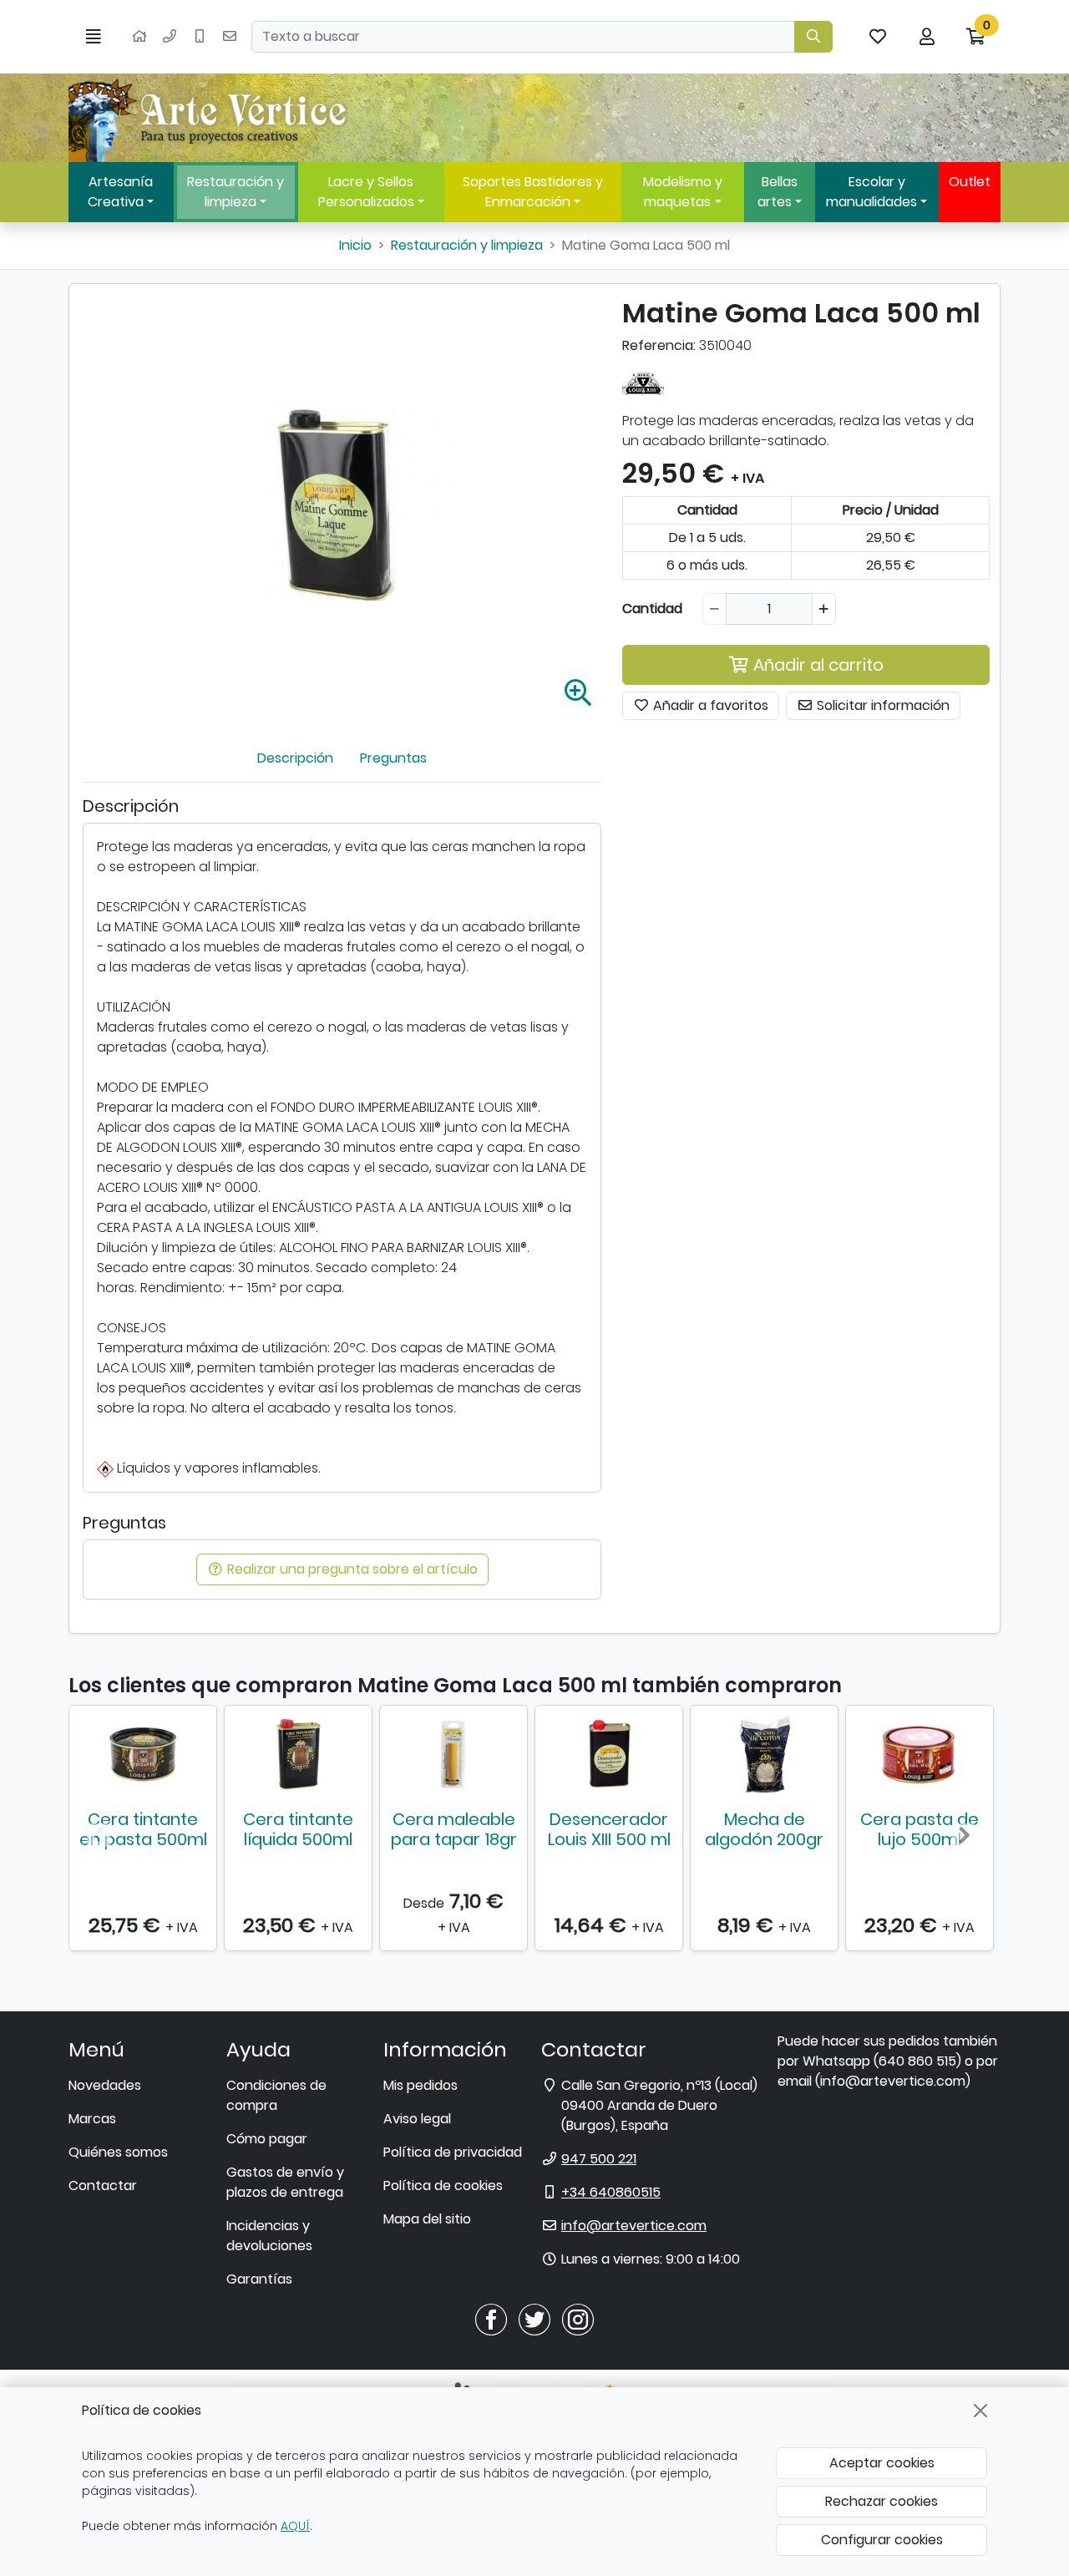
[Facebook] (491, 2319)
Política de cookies (443, 2186)
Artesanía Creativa (120, 192)
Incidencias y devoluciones (269, 2236)
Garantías (259, 2279)
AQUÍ (295, 2526)
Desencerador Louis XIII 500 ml (609, 1829)
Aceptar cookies (882, 2463)
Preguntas (393, 758)
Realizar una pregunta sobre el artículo (351, 1569)
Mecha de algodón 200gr (764, 1829)
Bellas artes (778, 192)
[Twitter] (534, 2319)
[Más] (824, 610)
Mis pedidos (421, 2085)
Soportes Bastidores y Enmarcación (533, 192)
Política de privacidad (453, 2152)
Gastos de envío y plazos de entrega (285, 2182)
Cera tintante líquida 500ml (298, 1829)
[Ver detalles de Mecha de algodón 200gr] (764, 1754)
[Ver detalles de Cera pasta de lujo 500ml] (920, 1754)
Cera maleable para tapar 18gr (454, 1829)
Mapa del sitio (427, 2219)
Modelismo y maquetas (683, 192)
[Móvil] (200, 37)
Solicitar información (882, 706)
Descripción (295, 758)
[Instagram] (578, 2319)
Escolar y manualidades (871, 192)
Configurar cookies (882, 2540)
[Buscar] (813, 37)
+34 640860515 (611, 2192)
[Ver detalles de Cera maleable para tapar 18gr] (453, 1754)
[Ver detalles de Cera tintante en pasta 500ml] (143, 1754)
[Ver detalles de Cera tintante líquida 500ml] (298, 1754)
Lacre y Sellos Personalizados (366, 192)
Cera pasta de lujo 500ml (920, 1829)
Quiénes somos (118, 2152)
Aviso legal (417, 2119)
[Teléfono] (170, 37)
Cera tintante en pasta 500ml (143, 1829)
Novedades (105, 2085)
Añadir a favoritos (709, 706)
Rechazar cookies (882, 2501)
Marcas (92, 2119)
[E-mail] (230, 37)
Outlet (970, 182)
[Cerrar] (980, 2411)
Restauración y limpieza (236, 192)
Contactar (103, 2186)
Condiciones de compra (276, 2095)
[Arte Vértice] (210, 118)
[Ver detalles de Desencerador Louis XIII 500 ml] (609, 1754)
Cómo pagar (267, 2139)
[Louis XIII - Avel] (643, 383)
